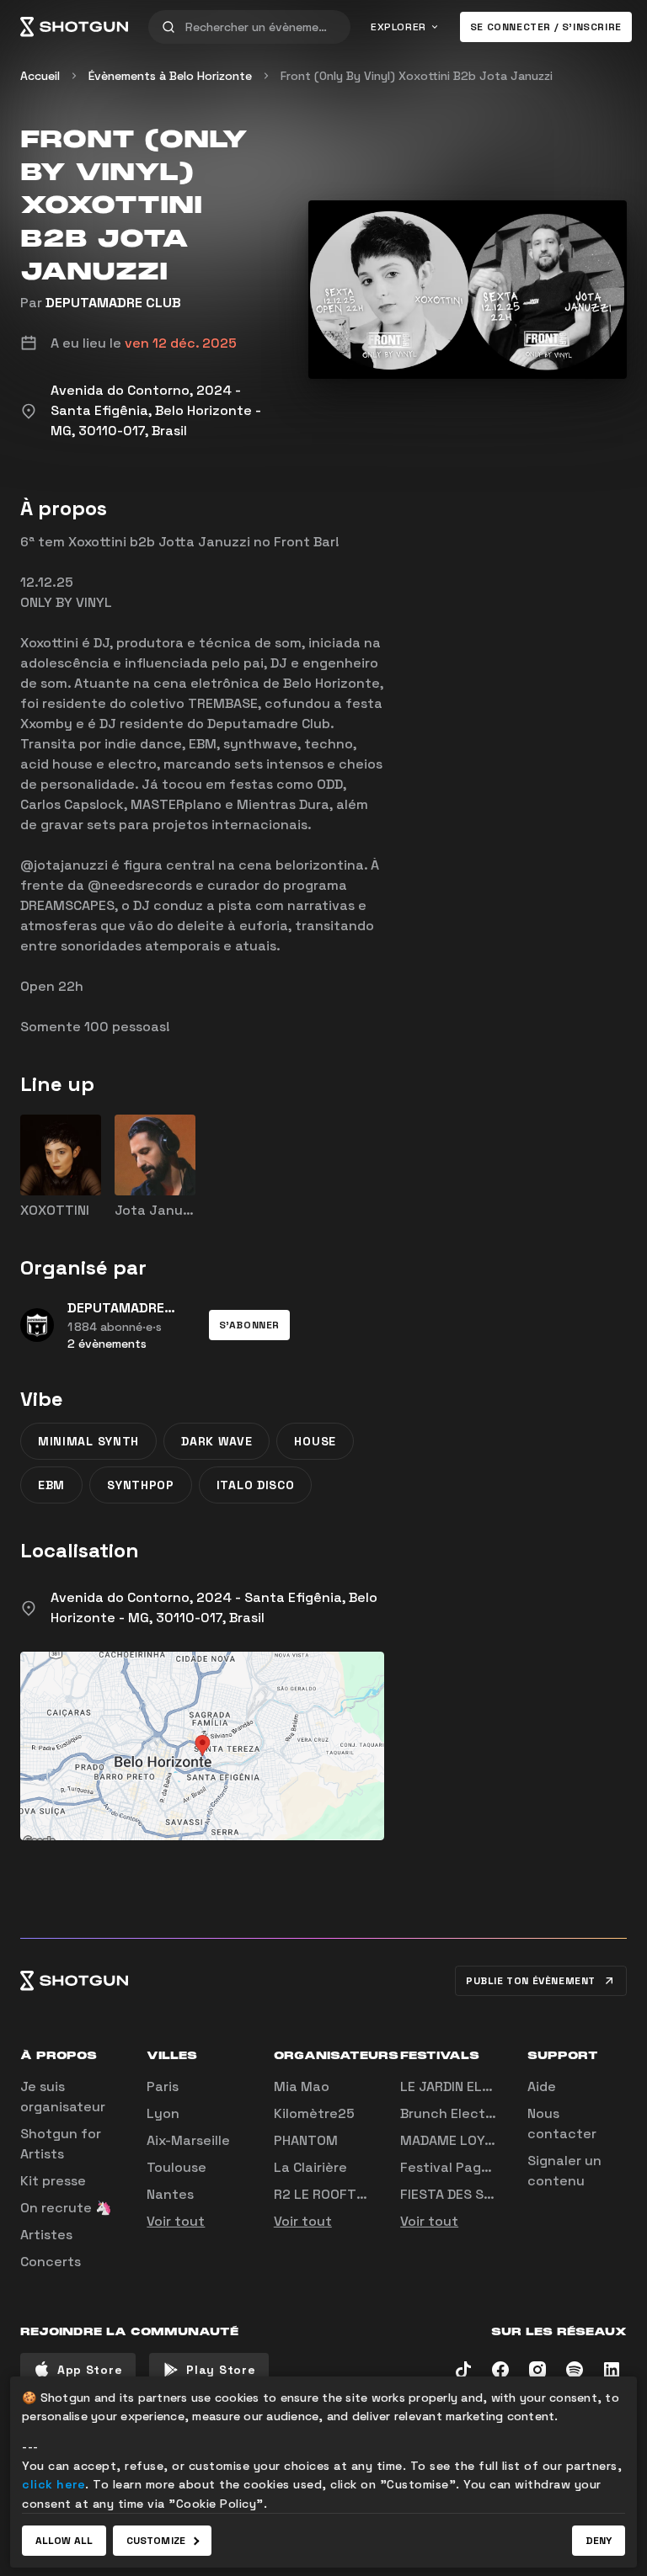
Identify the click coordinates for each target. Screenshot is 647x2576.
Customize (156, 2541)
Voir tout (176, 2221)
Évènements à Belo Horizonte (170, 76)
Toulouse (176, 2167)
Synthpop (141, 1485)
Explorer (398, 27)
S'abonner (249, 1325)
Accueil (40, 76)
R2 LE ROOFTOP (324, 2194)
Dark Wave (217, 1441)
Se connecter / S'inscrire (546, 27)
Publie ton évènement (531, 1981)
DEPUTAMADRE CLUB (113, 303)
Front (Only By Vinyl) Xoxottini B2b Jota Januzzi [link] (417, 76)
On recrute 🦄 (66, 2208)
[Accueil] (74, 27)
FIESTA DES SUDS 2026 (474, 2194)
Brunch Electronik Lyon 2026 (496, 2113)
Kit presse (53, 2181)
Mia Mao (302, 2086)
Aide (542, 2086)
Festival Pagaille (454, 2167)
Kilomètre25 (314, 2113)
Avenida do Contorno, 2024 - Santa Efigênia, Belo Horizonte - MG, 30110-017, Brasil (214, 1607)
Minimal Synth (88, 1441)
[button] (249, 1325)
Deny (599, 2541)
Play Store (221, 2370)
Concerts (51, 2262)
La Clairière (310, 2167)
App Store (90, 2370)
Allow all (64, 2541)
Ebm (51, 1485)
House (315, 1441)
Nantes (170, 2194)
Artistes (46, 2235)
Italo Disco (256, 1485)
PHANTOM (306, 2140)
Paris (163, 2086)
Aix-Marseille (188, 2140)
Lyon (163, 2113)
